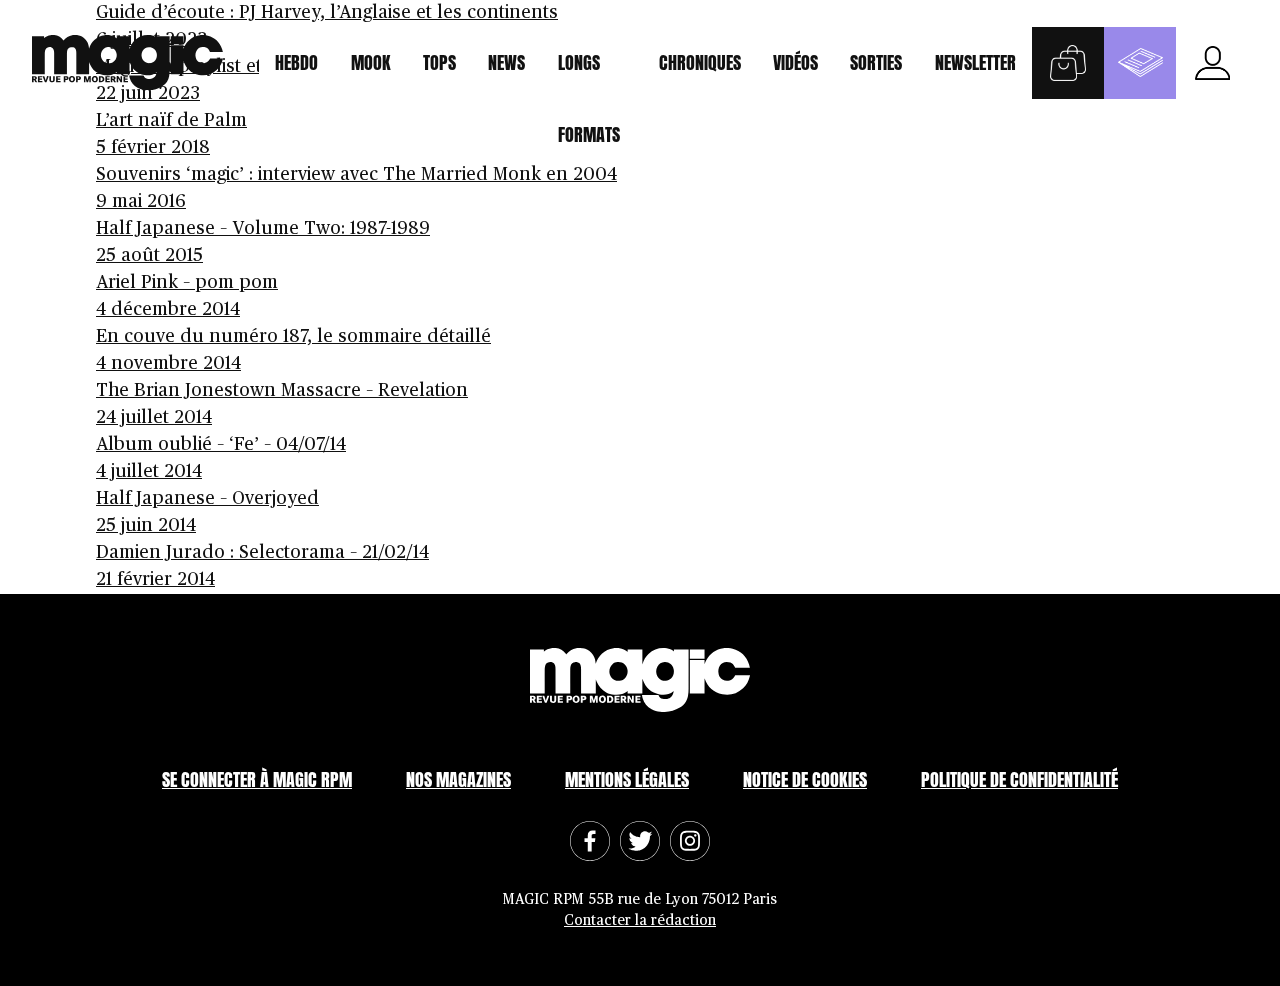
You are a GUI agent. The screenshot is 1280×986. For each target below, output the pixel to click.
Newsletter (975, 62)
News (506, 62)
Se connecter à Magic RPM (257, 779)
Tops (439, 62)
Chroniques (700, 62)
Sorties (876, 62)
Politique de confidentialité (1019, 779)
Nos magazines (458, 779)
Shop (1068, 63)
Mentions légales (627, 779)
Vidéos (795, 62)
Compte (1212, 63)
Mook (371, 62)
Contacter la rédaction (640, 920)
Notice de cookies (805, 779)
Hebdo (296, 62)
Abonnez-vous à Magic (1140, 63)
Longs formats (589, 74)
